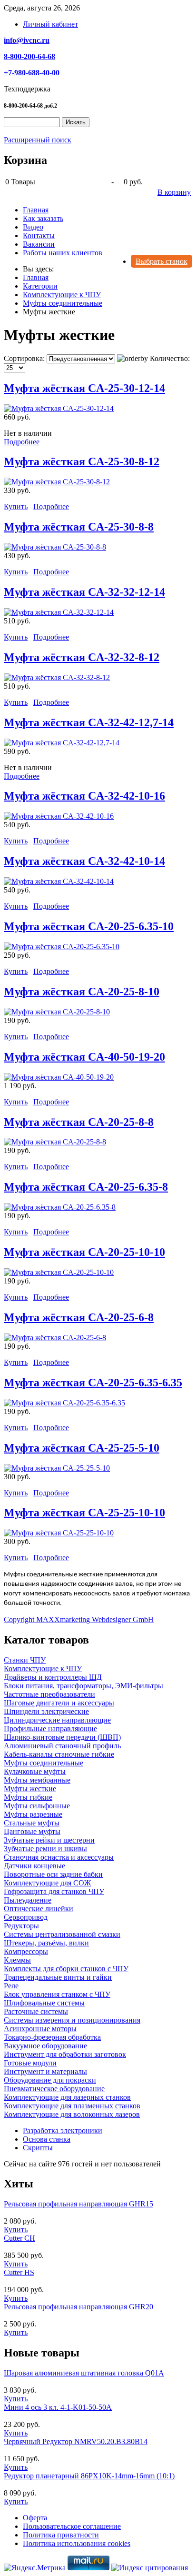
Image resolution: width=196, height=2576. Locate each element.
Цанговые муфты (32, 1831)
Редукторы (21, 1926)
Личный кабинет (50, 24)
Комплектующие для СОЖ (47, 1883)
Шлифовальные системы (44, 2003)
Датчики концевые (34, 1866)
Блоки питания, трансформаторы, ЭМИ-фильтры (83, 1686)
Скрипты (38, 2148)
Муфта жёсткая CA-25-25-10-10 (84, 1513)
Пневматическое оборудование (54, 2089)
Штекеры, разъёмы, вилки (46, 1943)
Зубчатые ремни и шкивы (45, 1849)
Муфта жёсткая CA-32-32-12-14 (84, 592)
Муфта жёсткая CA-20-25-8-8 (79, 1122)
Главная (36, 210)
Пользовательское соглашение (72, 2526)
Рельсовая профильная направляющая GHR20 (78, 2307)
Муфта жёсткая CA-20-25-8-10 (82, 992)
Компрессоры (26, 1951)
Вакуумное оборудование (45, 2046)
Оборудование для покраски (50, 2080)
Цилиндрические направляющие (57, 1720)
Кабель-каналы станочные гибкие (59, 1754)
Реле (11, 1986)
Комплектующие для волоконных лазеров (72, 2114)
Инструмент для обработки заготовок (65, 2054)
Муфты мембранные (37, 1780)
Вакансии (39, 244)
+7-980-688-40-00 (32, 73)
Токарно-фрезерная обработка (52, 2037)
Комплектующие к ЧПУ (43, 1669)
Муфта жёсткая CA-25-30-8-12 (82, 461)
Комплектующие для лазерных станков (67, 2097)
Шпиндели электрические (46, 1711)
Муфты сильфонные (37, 1806)
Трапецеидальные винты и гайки (58, 1977)
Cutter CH (20, 2238)
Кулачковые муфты (35, 1771)
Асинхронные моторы (40, 2029)
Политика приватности (61, 2535)
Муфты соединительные (44, 1763)
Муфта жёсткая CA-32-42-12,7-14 (89, 722)
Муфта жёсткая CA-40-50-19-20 (84, 1057)
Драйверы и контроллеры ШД (53, 1677)
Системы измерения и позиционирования (72, 2020)
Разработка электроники (63, 2130)
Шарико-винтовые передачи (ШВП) (62, 1737)
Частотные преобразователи (49, 1694)
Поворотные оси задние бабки (53, 1874)
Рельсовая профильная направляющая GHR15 (78, 2204)
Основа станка (47, 2139)
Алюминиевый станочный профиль (62, 1746)
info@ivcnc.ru (27, 40)
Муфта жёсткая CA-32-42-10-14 (84, 861)
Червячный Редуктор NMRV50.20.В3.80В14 (76, 2441)
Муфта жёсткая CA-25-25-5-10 (82, 1448)
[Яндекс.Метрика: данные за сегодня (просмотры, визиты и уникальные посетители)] (35, 2568)
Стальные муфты (32, 1823)
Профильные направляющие (50, 1729)
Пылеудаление (28, 1900)
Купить (16, 506)
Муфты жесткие (30, 1789)
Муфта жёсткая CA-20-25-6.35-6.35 (93, 1383)
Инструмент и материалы (45, 2071)
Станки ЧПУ (25, 1660)
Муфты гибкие (28, 1797)
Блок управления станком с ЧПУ (57, 1994)
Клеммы (17, 1960)
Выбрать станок (162, 261)
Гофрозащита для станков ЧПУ (54, 1891)
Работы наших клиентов (63, 253)
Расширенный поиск (38, 140)
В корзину (174, 192)
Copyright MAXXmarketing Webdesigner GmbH (79, 1619)
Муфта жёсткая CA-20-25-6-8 (79, 1317)
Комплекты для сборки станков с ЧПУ (66, 1969)
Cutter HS (19, 2272)
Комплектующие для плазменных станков (72, 2106)
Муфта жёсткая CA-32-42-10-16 (84, 796)
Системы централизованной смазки (62, 1934)
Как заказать (43, 218)
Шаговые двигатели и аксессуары (59, 1703)
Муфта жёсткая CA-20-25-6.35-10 (89, 926)
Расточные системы (36, 2011)
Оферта (35, 2518)
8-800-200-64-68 (29, 56)
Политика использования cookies (77, 2543)
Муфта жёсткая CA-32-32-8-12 (82, 657)
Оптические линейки (39, 1909)
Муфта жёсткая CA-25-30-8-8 (79, 527)
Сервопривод (26, 1917)
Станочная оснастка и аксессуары (59, 1857)
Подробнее (22, 442)
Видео (33, 227)
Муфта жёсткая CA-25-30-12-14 (84, 388)
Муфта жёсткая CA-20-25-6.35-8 (86, 1187)
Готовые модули (30, 2063)
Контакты (39, 236)
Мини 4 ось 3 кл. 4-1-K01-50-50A (58, 2407)
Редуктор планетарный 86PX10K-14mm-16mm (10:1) (89, 2476)
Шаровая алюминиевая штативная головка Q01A (84, 2373)
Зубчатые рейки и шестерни (49, 1840)
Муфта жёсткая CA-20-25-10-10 (84, 1252)
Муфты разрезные (33, 1814)
